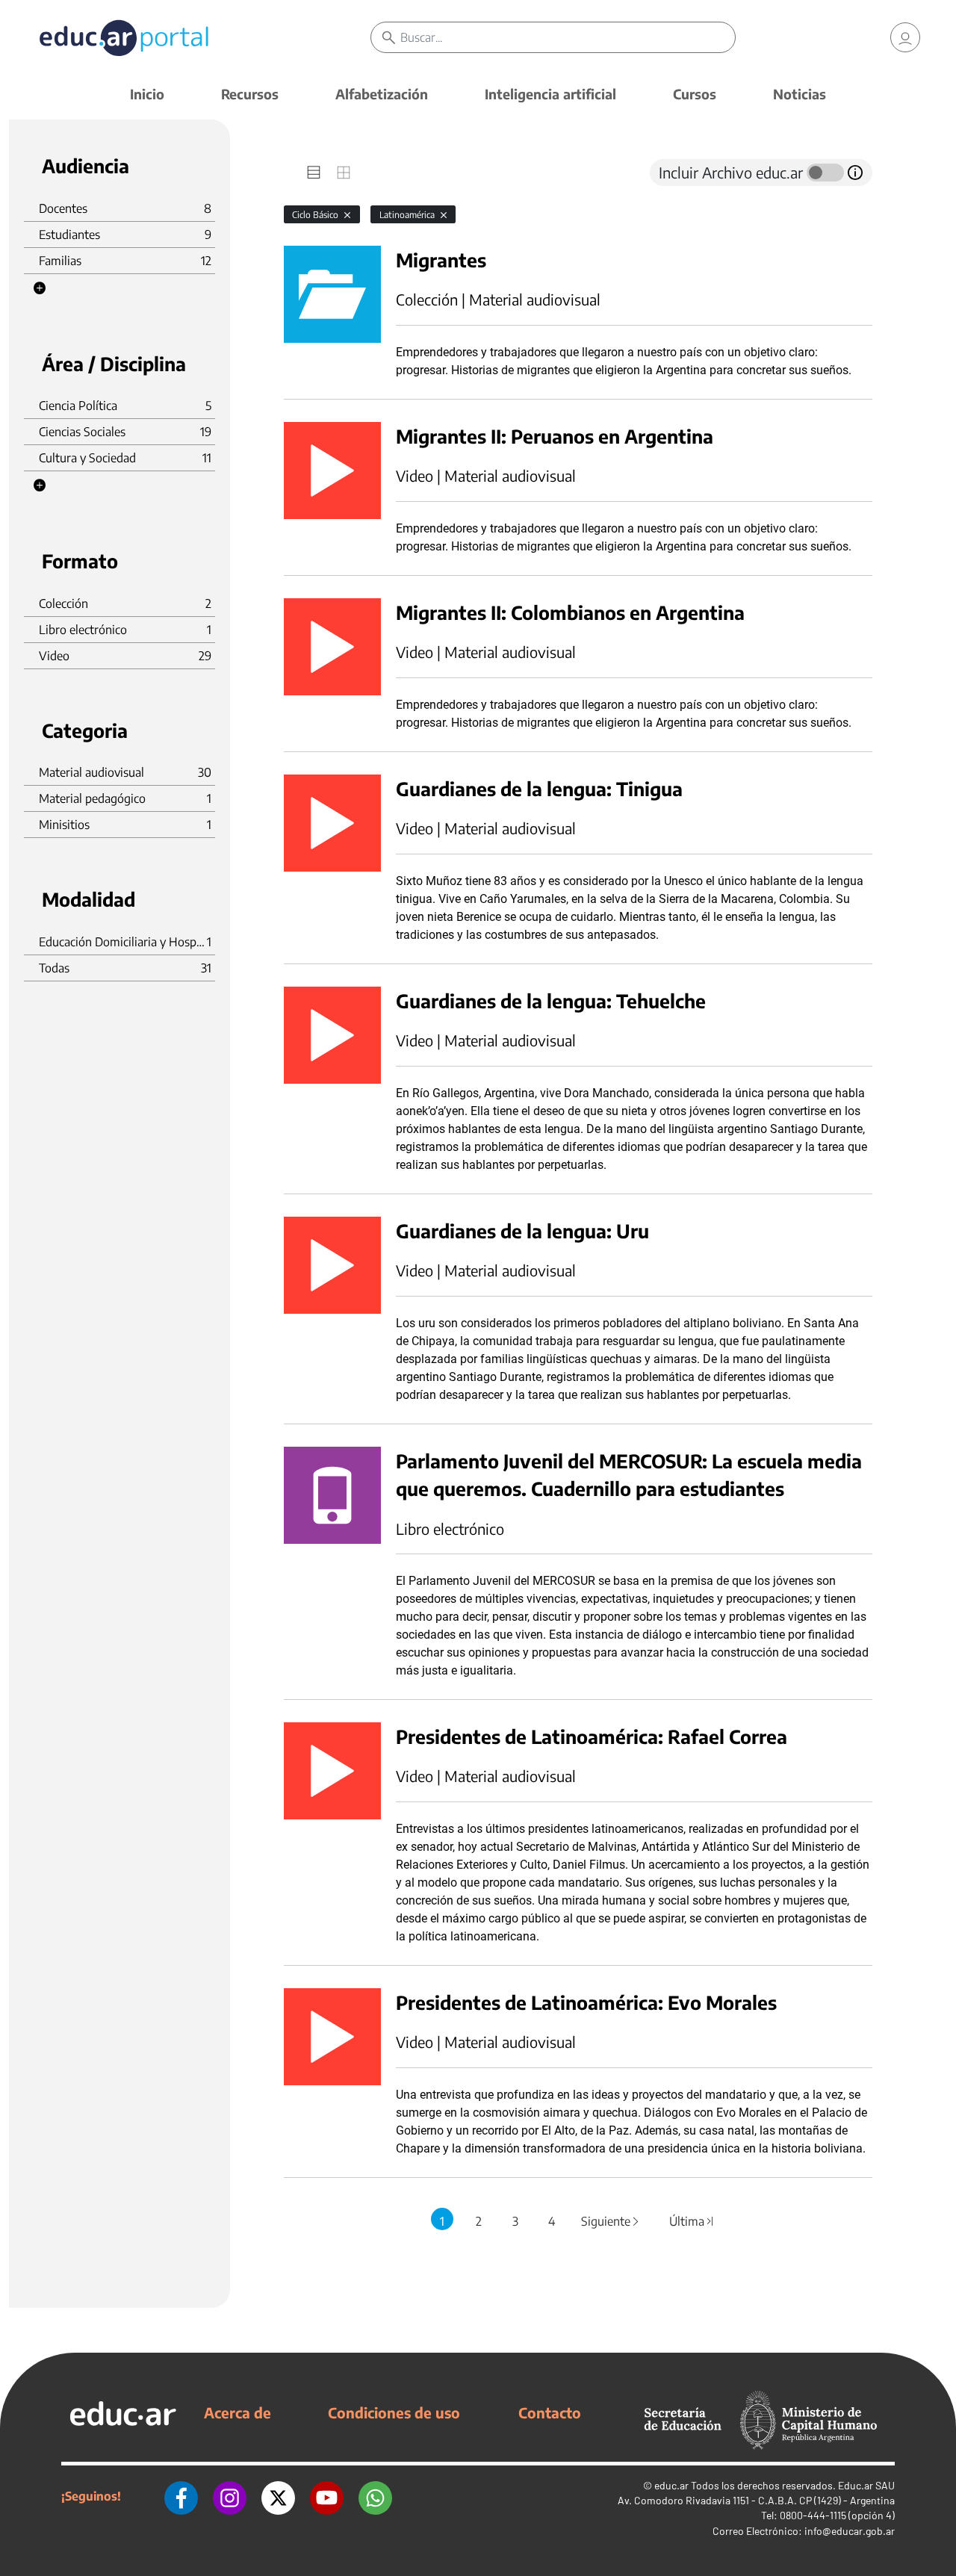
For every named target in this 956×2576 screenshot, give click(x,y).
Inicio (147, 94)
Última (692, 2221)
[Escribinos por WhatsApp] (375, 2496)
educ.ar (671, 2485)
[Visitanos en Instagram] (230, 2496)
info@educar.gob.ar (850, 2531)
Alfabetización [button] (382, 94)
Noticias (800, 94)
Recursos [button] (250, 94)
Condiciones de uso (394, 2412)
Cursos (695, 94)
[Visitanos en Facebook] (181, 2496)
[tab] (314, 173)
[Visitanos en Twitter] (278, 2496)
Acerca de (238, 2412)
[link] (905, 37)
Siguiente (611, 2221)
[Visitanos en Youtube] (327, 2496)
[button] (40, 288)
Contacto (550, 2412)
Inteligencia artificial (550, 94)
